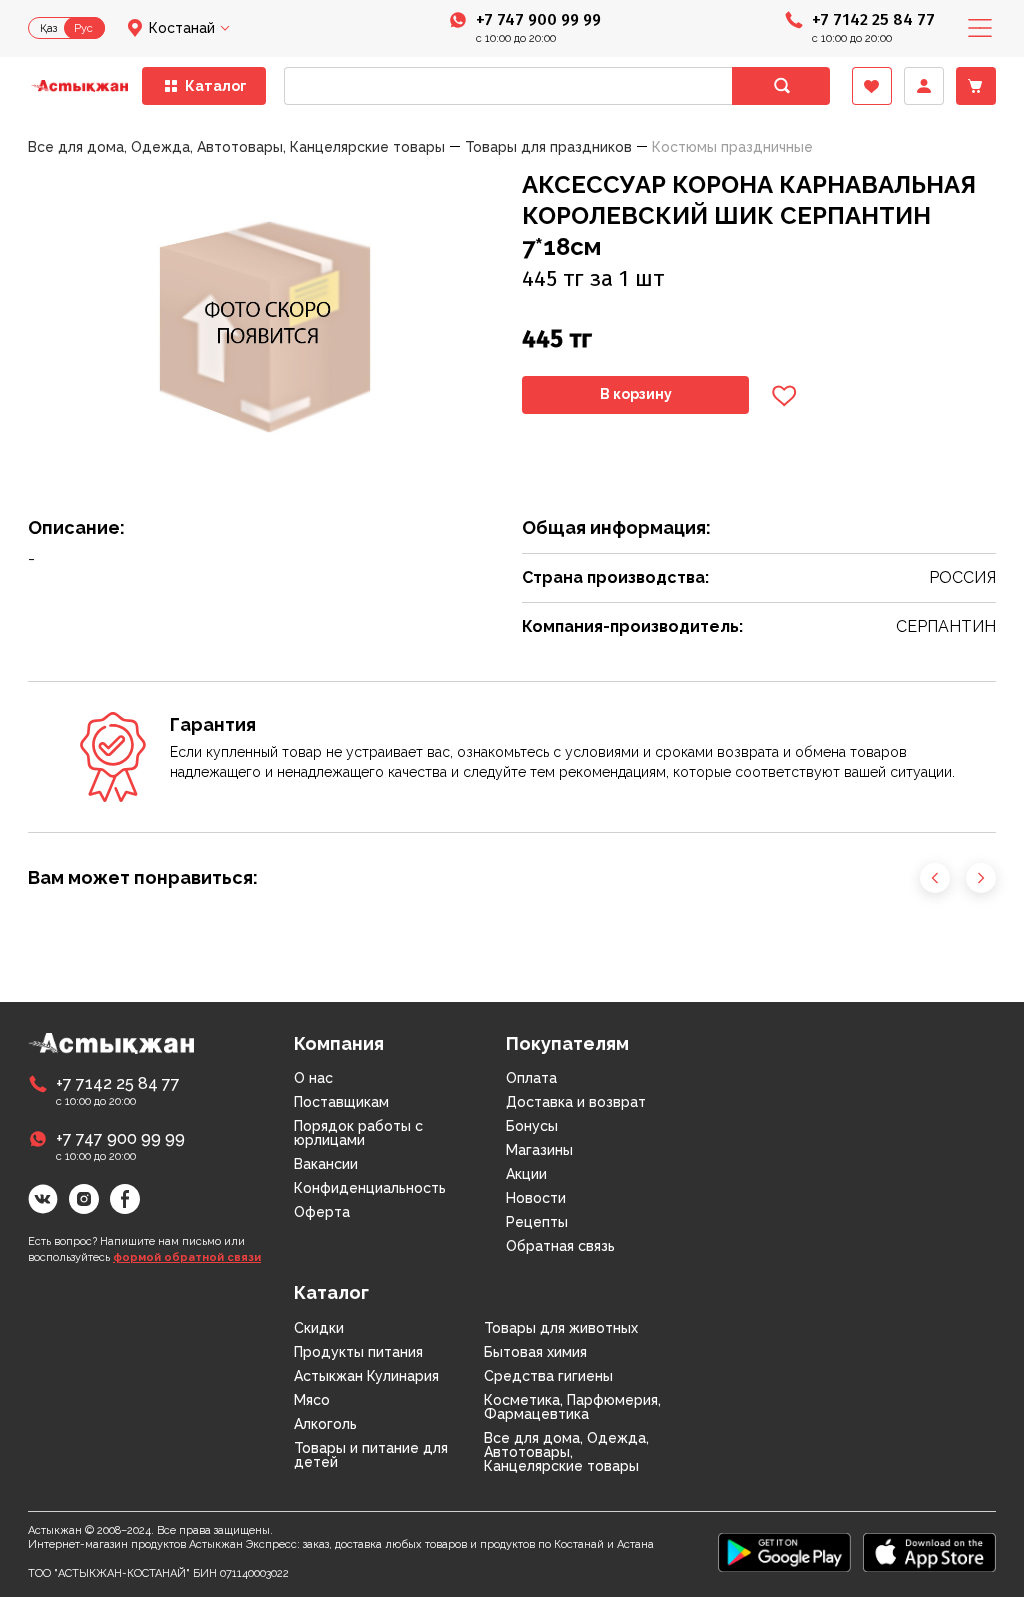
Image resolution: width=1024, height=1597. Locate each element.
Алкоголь (325, 1424)
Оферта (322, 1212)
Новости (536, 1198)
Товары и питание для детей (371, 1455)
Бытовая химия (535, 1352)
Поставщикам (341, 1102)
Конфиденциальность (370, 1188)
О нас (313, 1078)
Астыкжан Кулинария (366, 1376)
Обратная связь (560, 1246)
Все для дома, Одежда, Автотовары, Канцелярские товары (566, 1452)
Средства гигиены (548, 1376)
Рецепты (537, 1222)
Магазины (539, 1150)
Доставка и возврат (576, 1102)
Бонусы (532, 1126)
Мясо (312, 1400)
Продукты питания (358, 1352)
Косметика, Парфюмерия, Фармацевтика (572, 1407)
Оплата (531, 1078)
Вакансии (326, 1164)
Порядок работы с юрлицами (358, 1133)
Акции (526, 1174)
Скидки (319, 1328)
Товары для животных (561, 1328)
